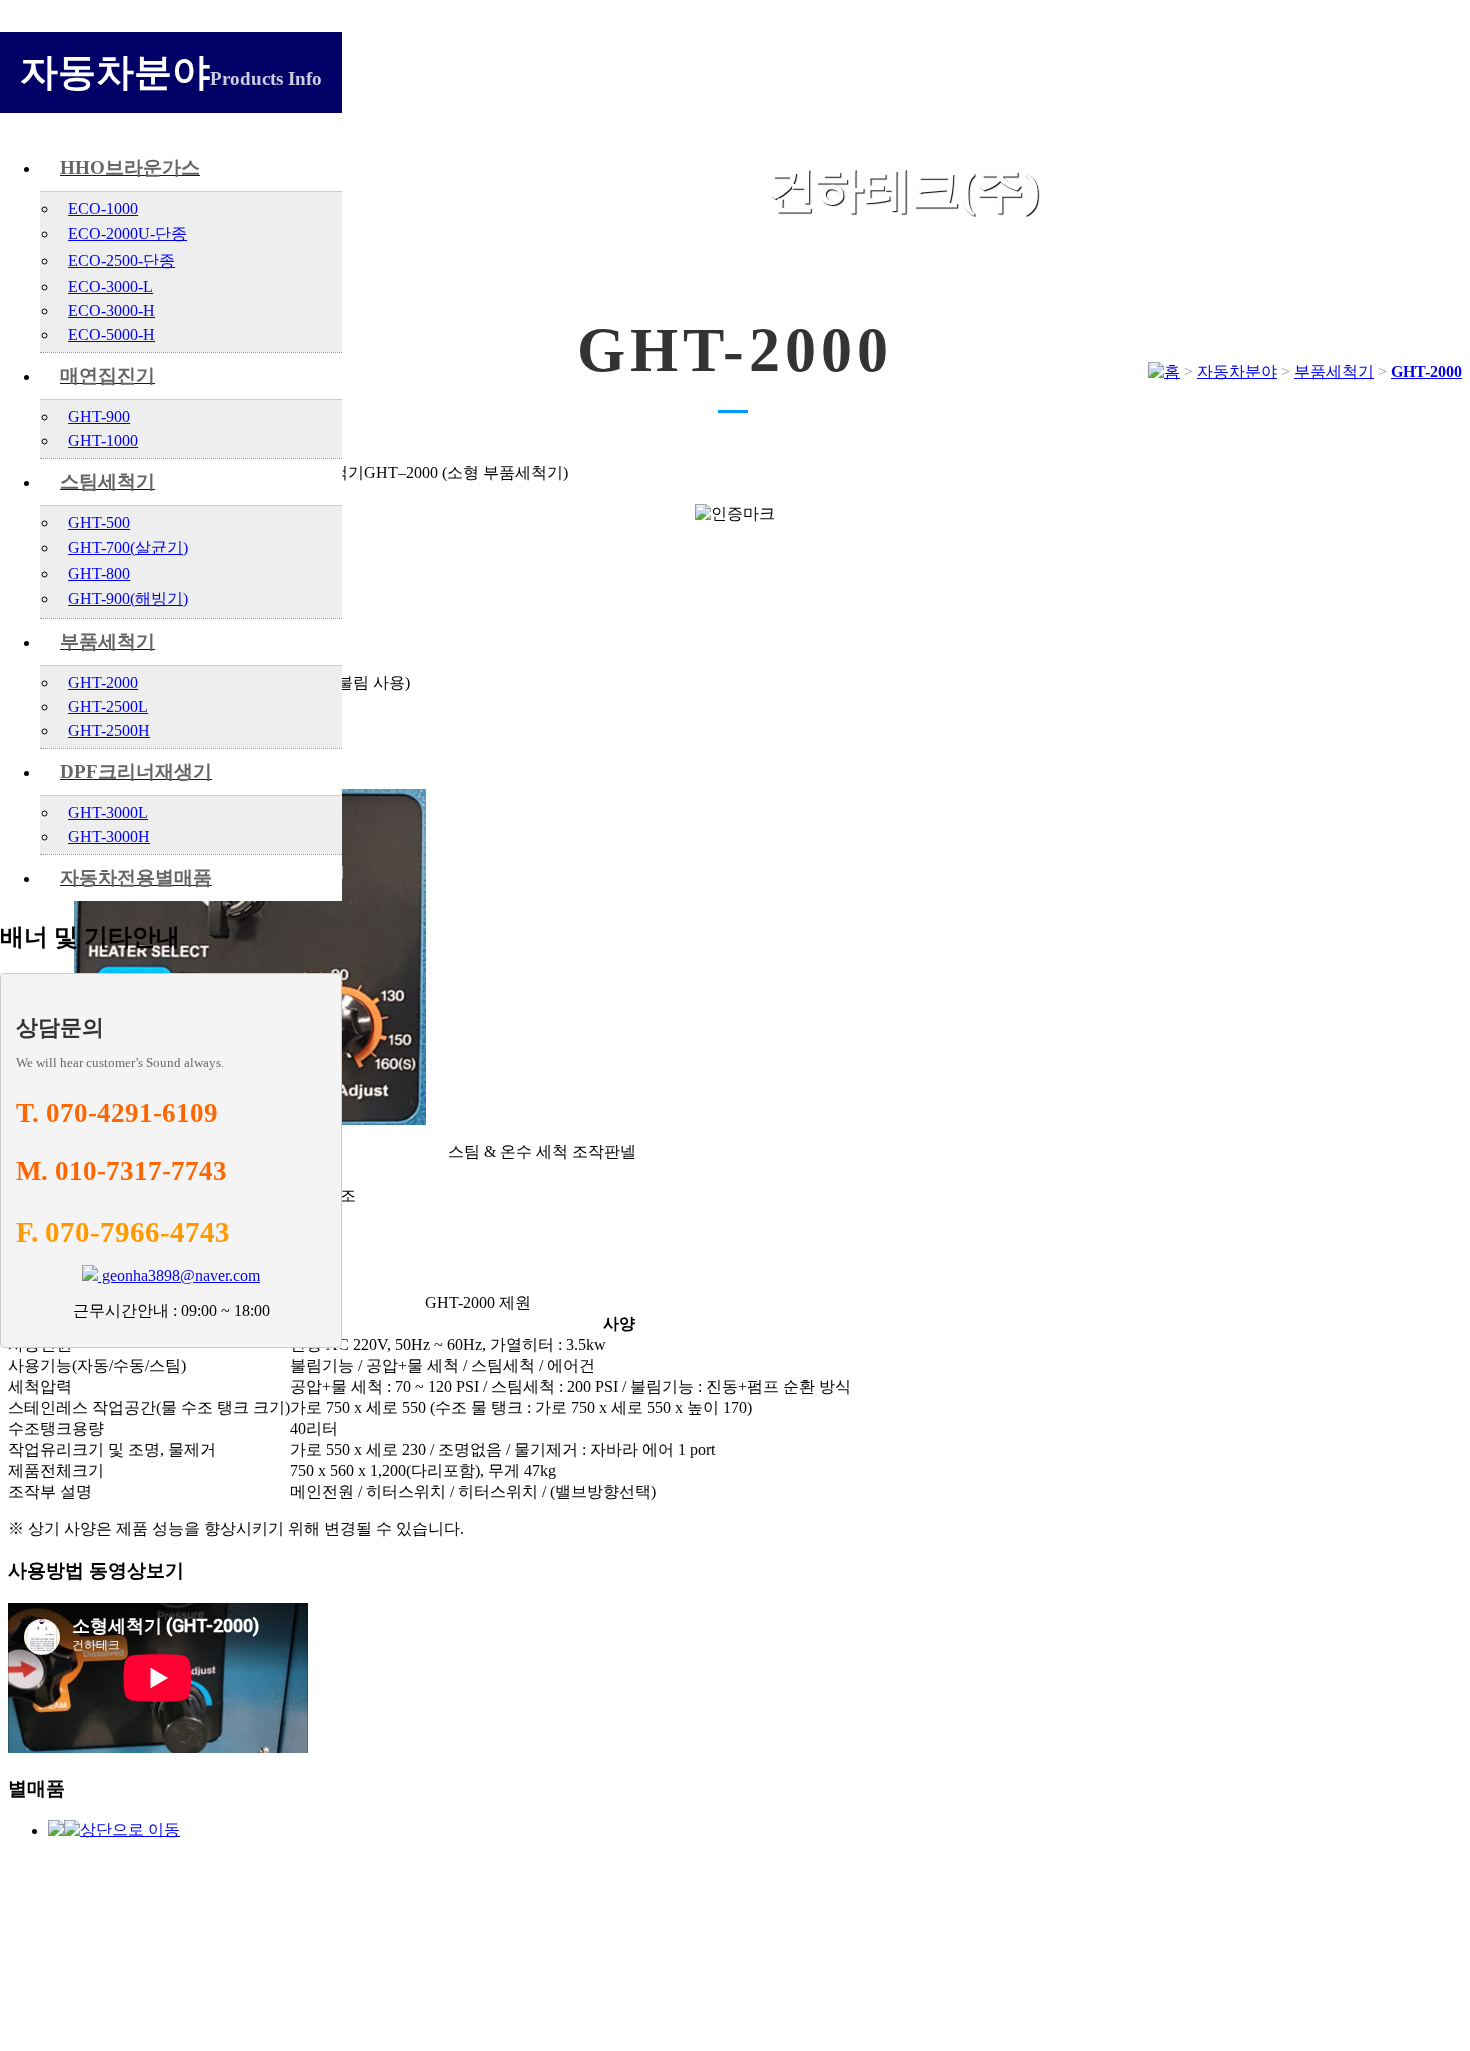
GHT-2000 (1426, 371)
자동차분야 (1237, 371)
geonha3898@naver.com (179, 1275)
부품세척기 (1334, 371)
